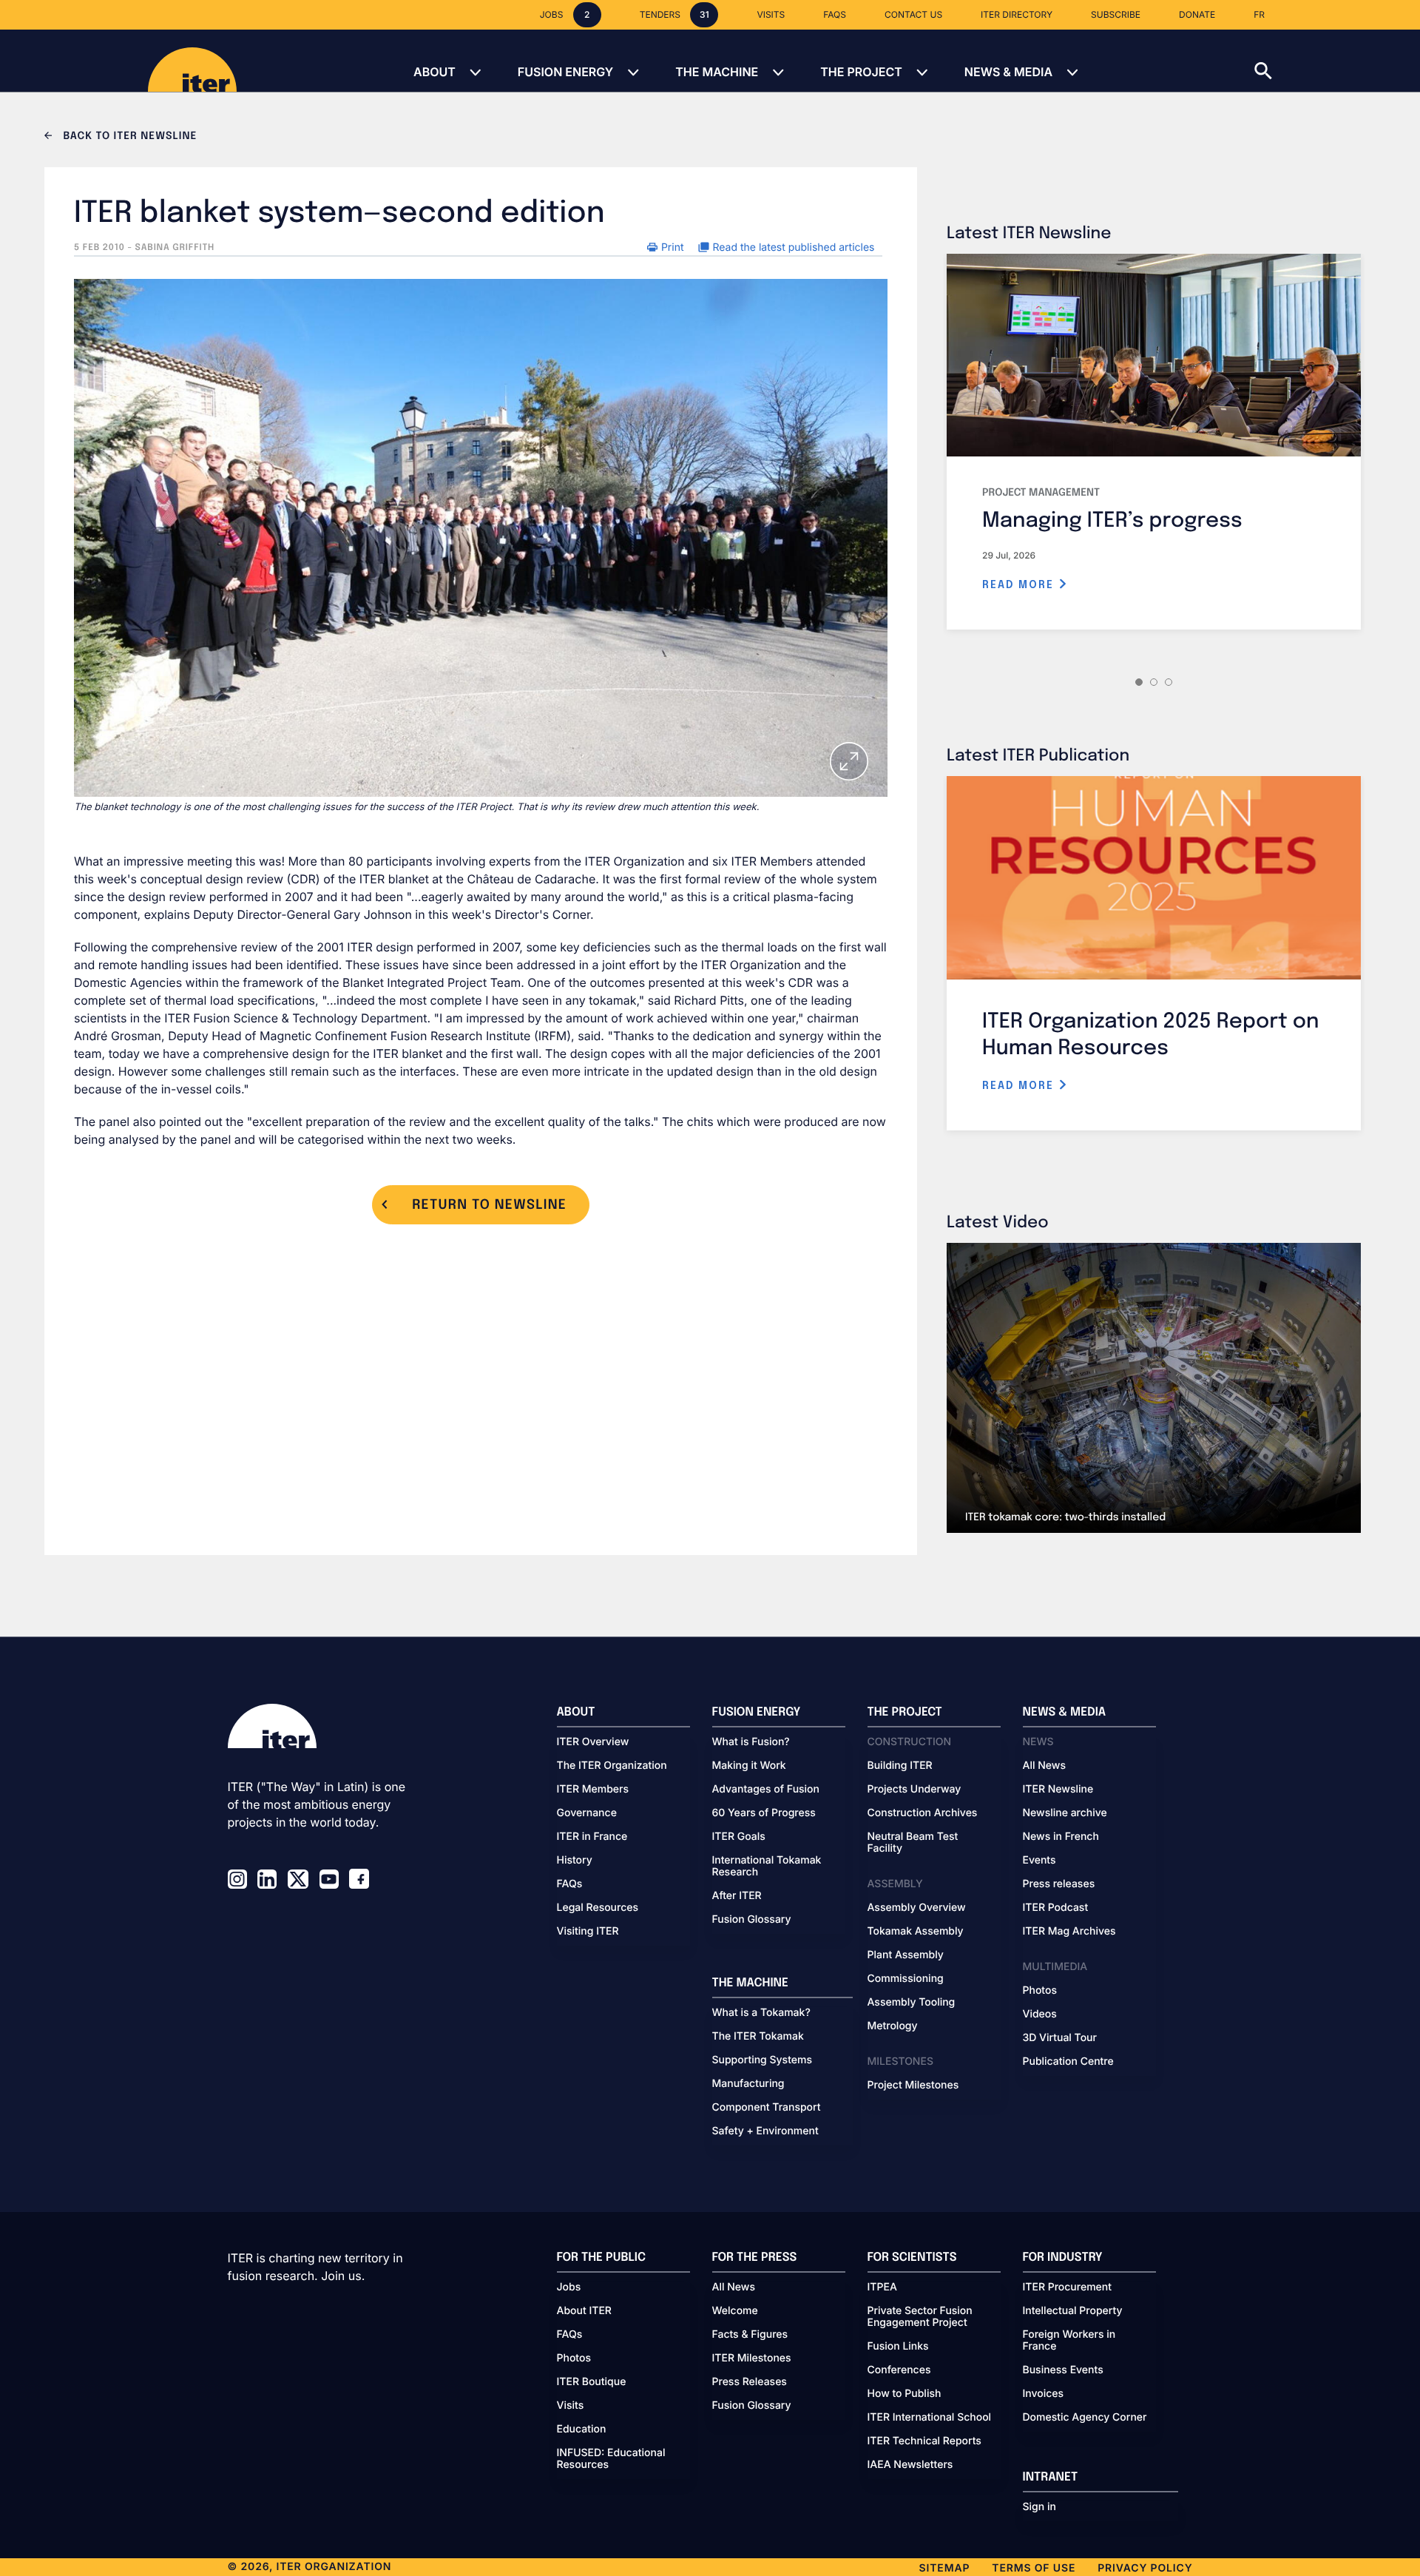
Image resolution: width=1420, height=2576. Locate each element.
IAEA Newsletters (910, 2465)
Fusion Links (898, 2347)
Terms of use (1034, 2568)
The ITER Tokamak (758, 2037)
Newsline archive (1065, 1813)
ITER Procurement (1068, 2287)
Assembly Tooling (912, 2003)
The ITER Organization (612, 1766)
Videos (1040, 2014)
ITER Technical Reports (924, 2441)
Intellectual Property (1073, 2311)
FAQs (570, 1884)
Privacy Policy (1145, 2568)
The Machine (717, 72)
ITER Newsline (1058, 1790)
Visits (571, 2406)
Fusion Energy (565, 72)
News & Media (1008, 72)
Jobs (569, 2287)
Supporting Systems (762, 2060)
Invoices (1044, 2394)
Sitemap (945, 2568)
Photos (1040, 1991)
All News (1044, 1766)
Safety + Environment (765, 2131)
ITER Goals (739, 1837)
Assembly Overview (917, 1908)
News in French (1061, 1837)
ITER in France (592, 1837)
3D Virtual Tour (1060, 2038)
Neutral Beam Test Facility (913, 1843)
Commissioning (906, 1979)
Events (1039, 1861)
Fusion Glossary (752, 1920)
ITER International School (930, 2418)
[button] (1337, 61)
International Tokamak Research (767, 1867)
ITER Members (593, 1790)
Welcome (735, 2311)
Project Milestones (913, 2086)
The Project (861, 72)
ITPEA (882, 2287)
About (435, 72)
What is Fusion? (751, 1742)
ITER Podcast (1056, 1908)
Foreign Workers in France (1069, 2341)
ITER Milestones (752, 2358)
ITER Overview (593, 1742)
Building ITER (900, 1766)
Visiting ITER (588, 1932)
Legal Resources (598, 1908)
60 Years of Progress (764, 1813)
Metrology (893, 2026)
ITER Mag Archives (1069, 1932)
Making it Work (749, 1766)
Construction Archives (923, 1813)
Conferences (899, 2370)
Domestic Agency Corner (1085, 2418)
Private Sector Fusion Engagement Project (920, 2317)
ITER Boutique (592, 2382)
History (575, 1861)
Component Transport (767, 2108)
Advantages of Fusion (766, 1790)
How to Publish (905, 2394)
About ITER (584, 2311)
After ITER (737, 1896)
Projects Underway (914, 1790)
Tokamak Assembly (916, 1932)
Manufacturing (748, 2084)
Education (582, 2430)
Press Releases (750, 2382)
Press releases (1059, 1884)
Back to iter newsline (128, 137)
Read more (1020, 585)
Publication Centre (1068, 2062)
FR (1259, 14)
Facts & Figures (750, 2335)
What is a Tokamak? (761, 2013)
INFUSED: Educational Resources (611, 2459)
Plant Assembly (906, 1955)
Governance (587, 1813)
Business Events (1063, 2370)
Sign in (1039, 2507)
